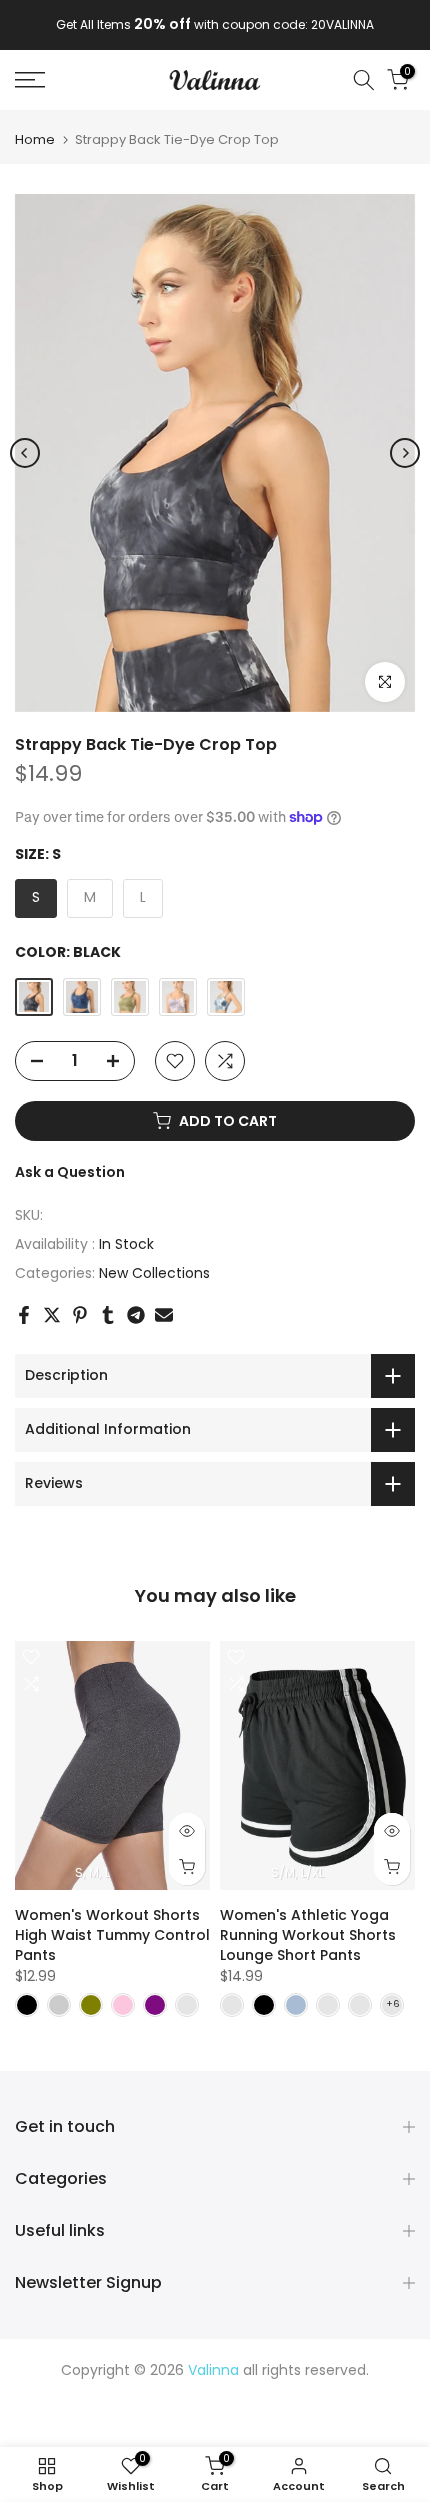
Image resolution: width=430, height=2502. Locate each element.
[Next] (405, 453)
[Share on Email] (164, 1315)
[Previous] (25, 453)
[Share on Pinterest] (80, 1315)
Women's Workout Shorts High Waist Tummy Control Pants (112, 1935)
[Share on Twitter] (52, 1315)
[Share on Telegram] (136, 1315)
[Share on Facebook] (24, 1315)
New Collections (154, 1273)
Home (35, 139)
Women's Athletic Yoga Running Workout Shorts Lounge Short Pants (308, 1935)
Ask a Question (70, 1172)
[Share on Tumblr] (108, 1315)
